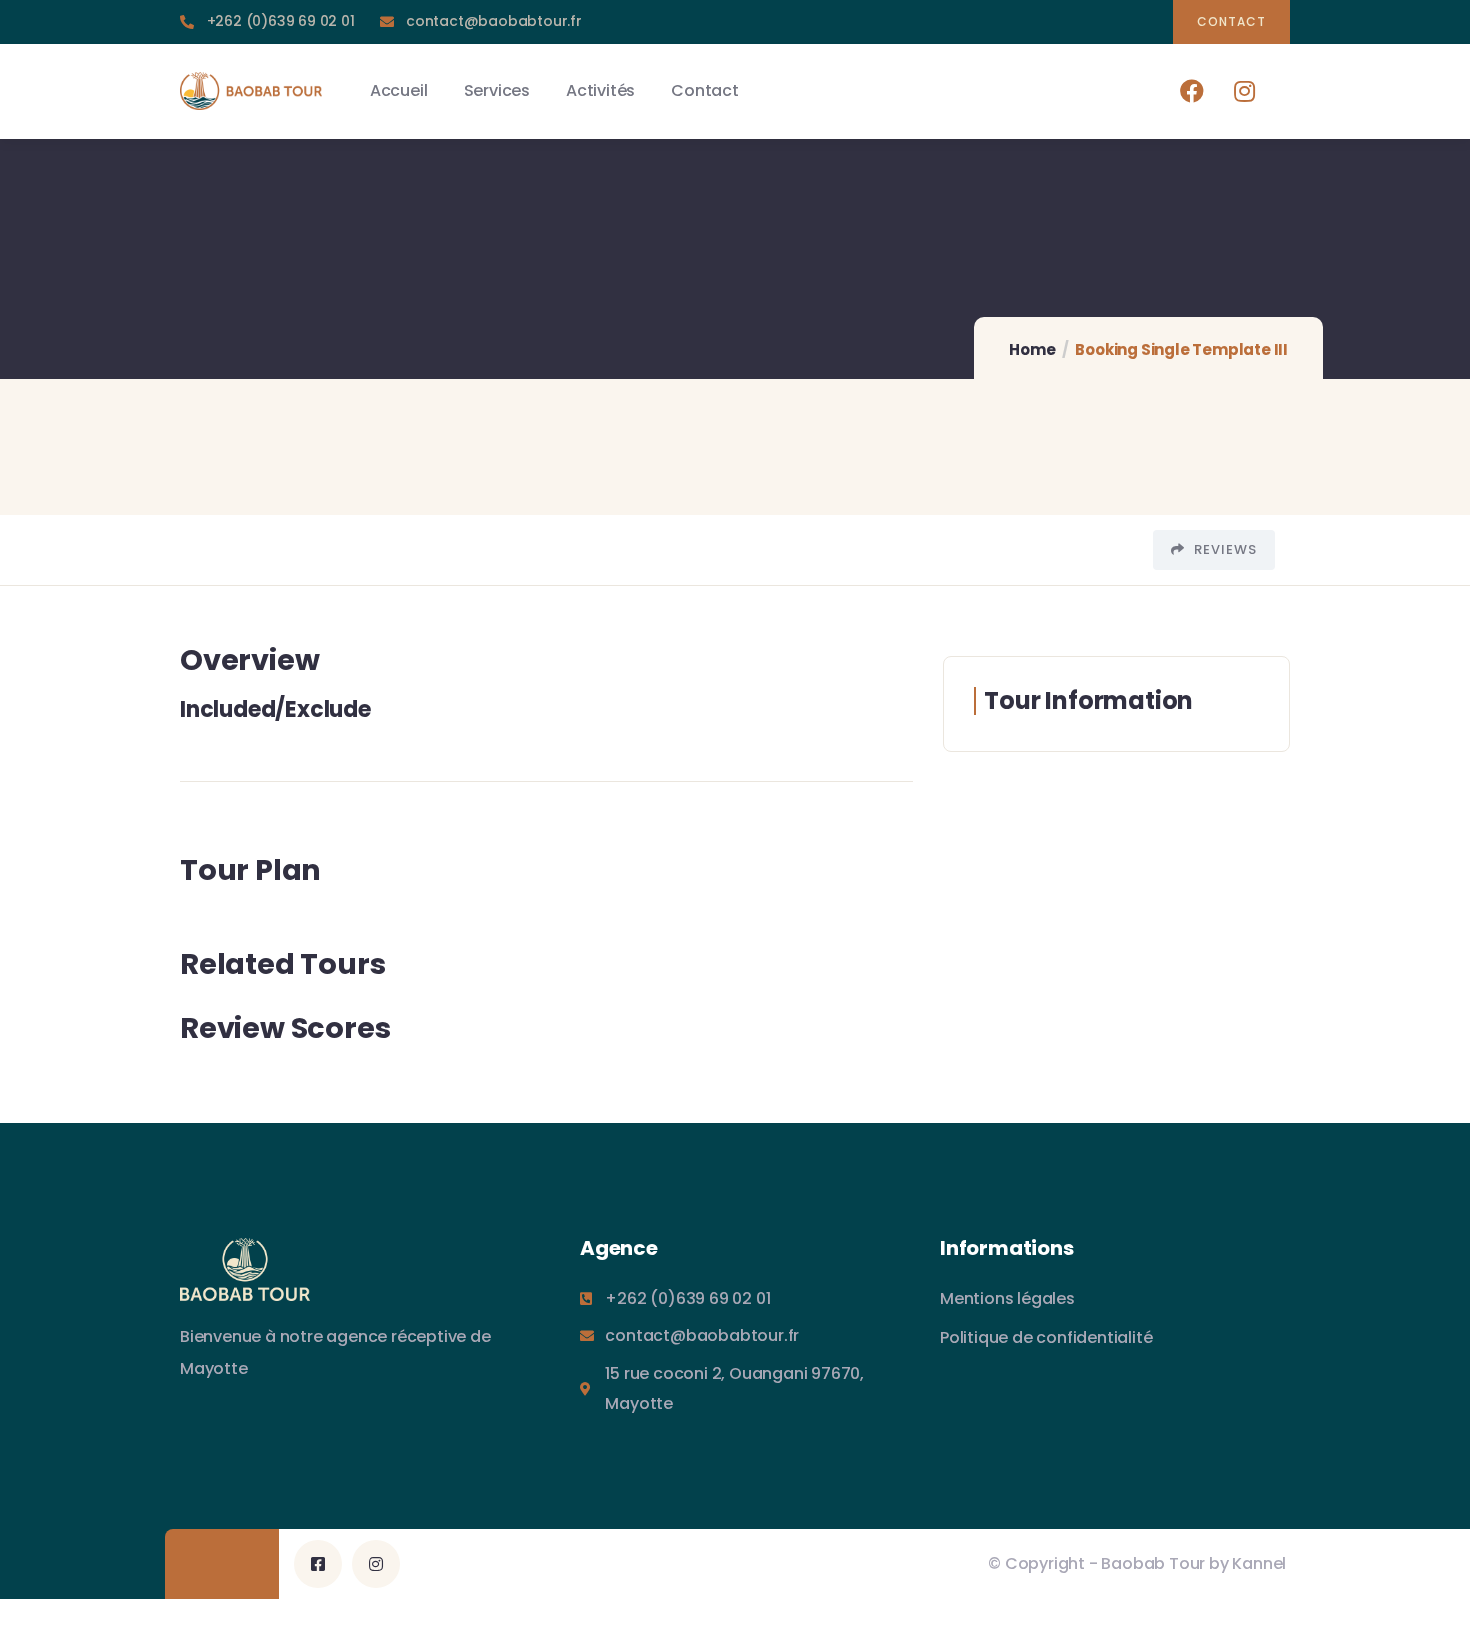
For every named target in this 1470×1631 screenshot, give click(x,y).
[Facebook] (1192, 90)
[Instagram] (1244, 90)
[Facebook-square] (318, 1564)
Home (1032, 349)
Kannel (1259, 1563)
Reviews (1223, 549)
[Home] (251, 91)
